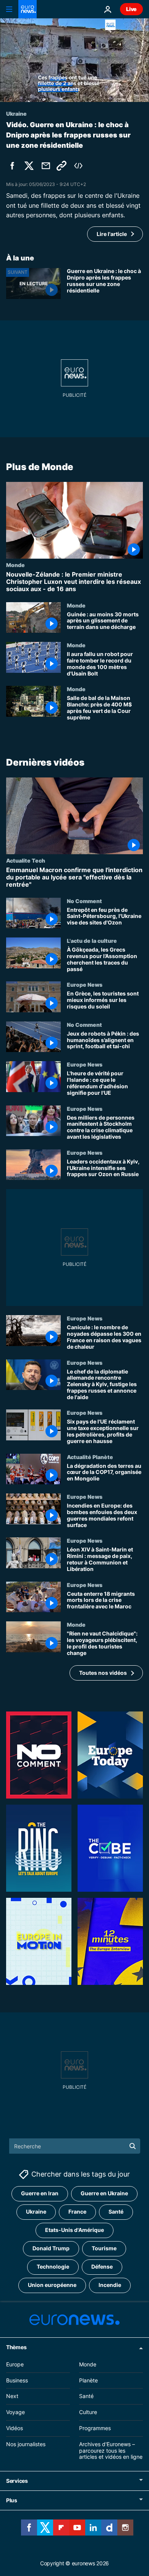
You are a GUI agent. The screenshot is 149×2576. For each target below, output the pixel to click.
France (77, 2212)
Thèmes (16, 2347)
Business (17, 2380)
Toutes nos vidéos (103, 1673)
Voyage (15, 2412)
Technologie (53, 2267)
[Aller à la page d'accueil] (28, 9)
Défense (102, 2267)
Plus (12, 2500)
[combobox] (75, 2146)
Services (17, 2481)
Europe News (85, 985)
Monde (15, 565)
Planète (88, 2380)
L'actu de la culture (92, 941)
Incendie (110, 2285)
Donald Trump (51, 2248)
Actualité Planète (90, 1457)
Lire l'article (112, 234)
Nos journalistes (26, 2444)
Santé (116, 2212)
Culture (88, 2412)
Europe (15, 2364)
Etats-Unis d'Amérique (74, 2230)
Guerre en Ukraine (104, 2193)
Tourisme (104, 2248)
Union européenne (52, 2285)
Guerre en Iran (40, 2193)
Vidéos (15, 2428)
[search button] (133, 2146)
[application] (74, 60)
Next (12, 2396)
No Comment (84, 901)
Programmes (95, 2428)
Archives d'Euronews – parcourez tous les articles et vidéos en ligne (111, 2451)
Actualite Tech (26, 861)
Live (131, 9)
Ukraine (36, 2212)
